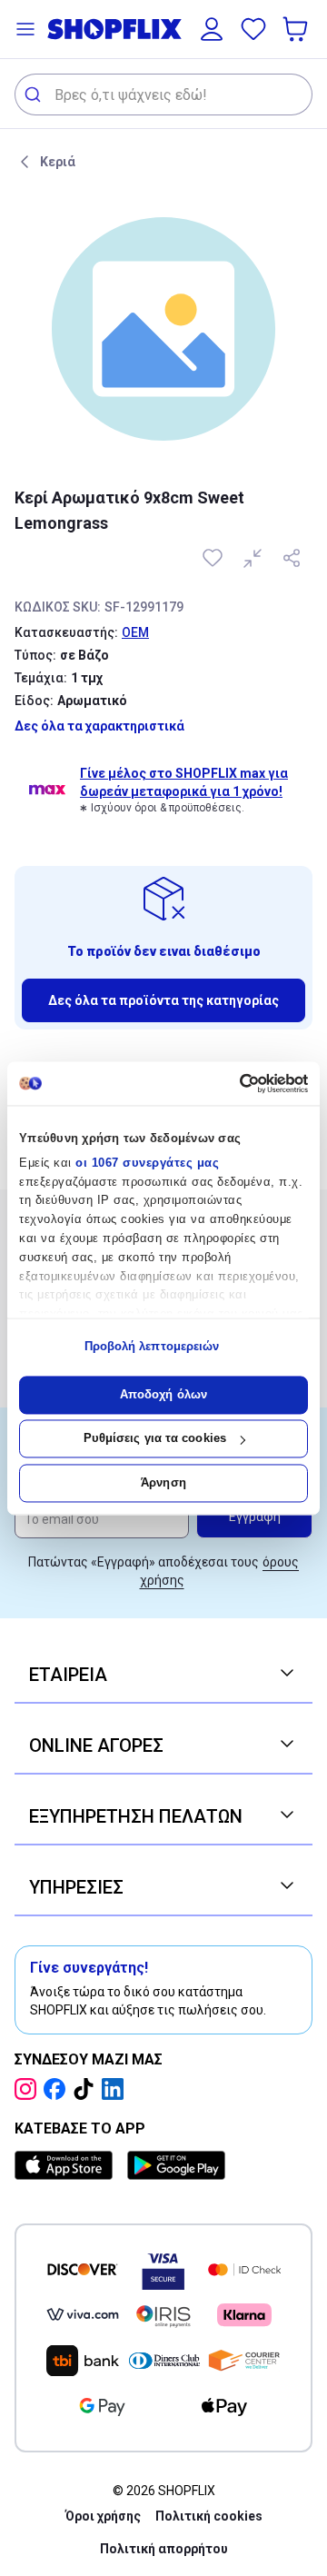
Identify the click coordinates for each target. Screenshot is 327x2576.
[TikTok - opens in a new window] (87, 2089)
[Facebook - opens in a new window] (58, 2089)
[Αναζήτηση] (35, 94)
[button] (25, 29)
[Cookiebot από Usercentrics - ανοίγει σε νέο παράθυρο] (232, 1083)
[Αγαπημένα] (253, 29)
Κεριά (58, 162)
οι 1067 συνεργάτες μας (147, 1163)
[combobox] (163, 94)
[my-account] (212, 29)
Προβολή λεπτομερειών (152, 1347)
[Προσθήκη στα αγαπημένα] (214, 558)
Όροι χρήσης (103, 2516)
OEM (135, 632)
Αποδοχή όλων (163, 1394)
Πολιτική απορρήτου (164, 2549)
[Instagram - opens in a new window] (29, 2089)
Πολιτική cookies (209, 2516)
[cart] (297, 29)
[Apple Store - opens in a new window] (67, 2165)
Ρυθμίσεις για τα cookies (155, 1439)
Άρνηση (163, 1482)
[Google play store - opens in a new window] (176, 2165)
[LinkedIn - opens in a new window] (116, 2089)
